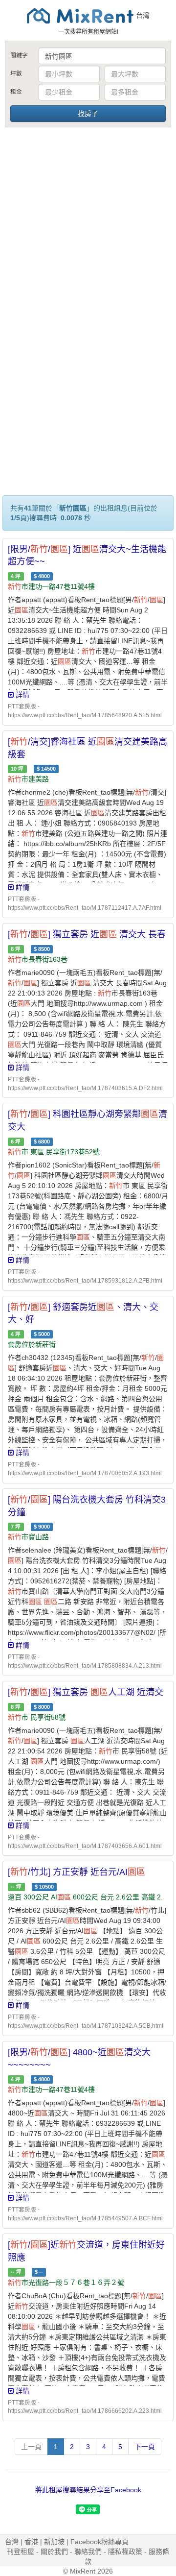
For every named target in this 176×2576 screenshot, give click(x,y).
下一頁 (145, 2447)
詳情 (22, 695)
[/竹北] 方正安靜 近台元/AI (77, 1872)
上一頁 (31, 2447)
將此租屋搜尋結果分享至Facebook (88, 2490)
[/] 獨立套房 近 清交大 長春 (87, 934)
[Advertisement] (88, 222)
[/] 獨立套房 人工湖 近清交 (86, 1692)
